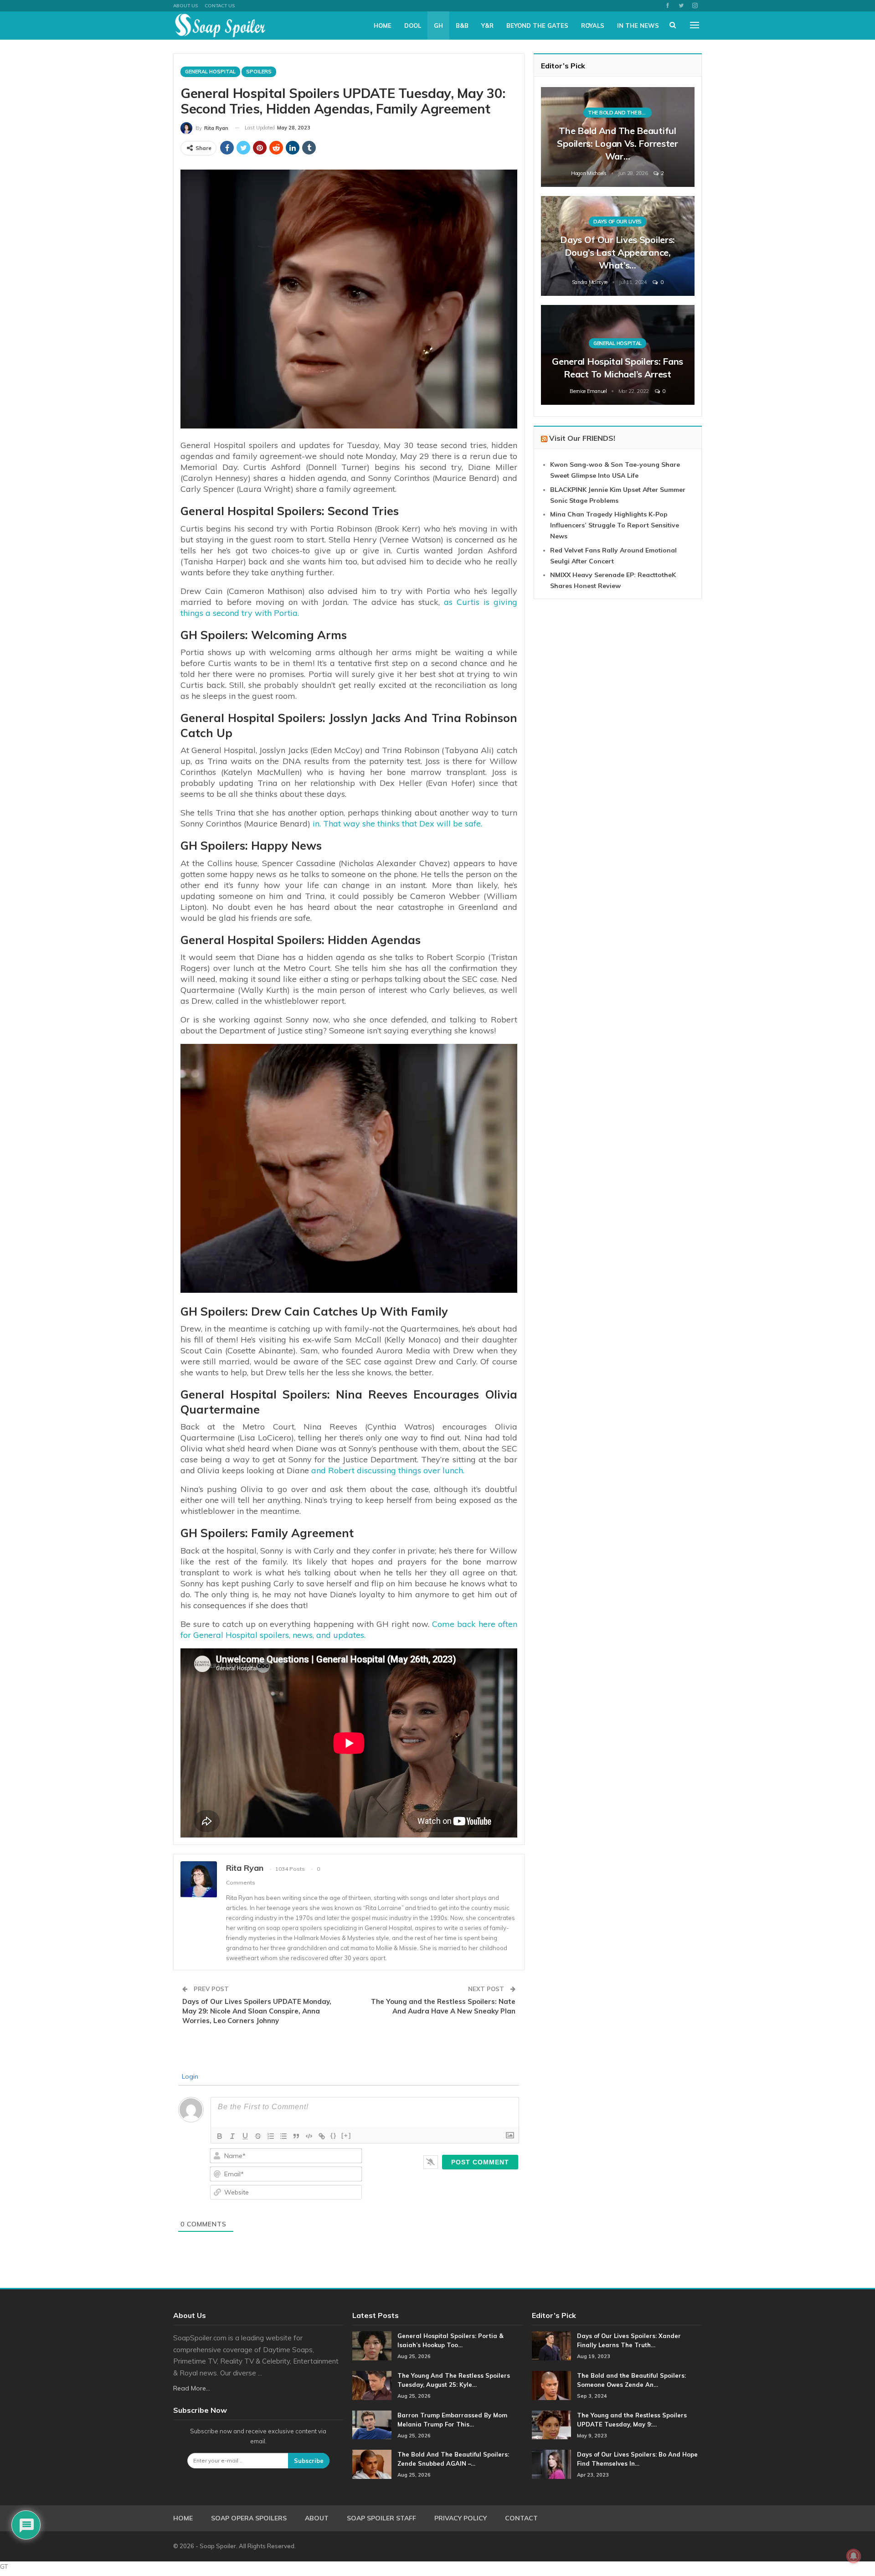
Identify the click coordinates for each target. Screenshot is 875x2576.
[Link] (322, 2136)
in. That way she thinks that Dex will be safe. (397, 823)
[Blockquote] (296, 2136)
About (317, 2518)
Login (189, 2076)
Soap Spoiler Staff (381, 2518)
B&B (462, 26)
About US (185, 6)
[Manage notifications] (854, 2556)
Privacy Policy (461, 2518)
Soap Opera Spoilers (249, 2518)
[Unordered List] (283, 2136)
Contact (521, 2518)
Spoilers (259, 72)
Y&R (487, 26)
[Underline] (245, 2136)
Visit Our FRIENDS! (582, 438)
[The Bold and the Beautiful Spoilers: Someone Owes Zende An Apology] (551, 2385)
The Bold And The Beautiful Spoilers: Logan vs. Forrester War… (617, 143)
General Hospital (210, 72)
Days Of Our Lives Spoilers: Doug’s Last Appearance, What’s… (618, 252)
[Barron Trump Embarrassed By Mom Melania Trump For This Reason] (372, 2425)
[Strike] (258, 2136)
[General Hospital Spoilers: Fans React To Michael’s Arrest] (618, 355)
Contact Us (220, 6)
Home (383, 26)
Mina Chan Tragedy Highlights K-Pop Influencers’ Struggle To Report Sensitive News (615, 525)
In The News (638, 26)
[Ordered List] (271, 2136)
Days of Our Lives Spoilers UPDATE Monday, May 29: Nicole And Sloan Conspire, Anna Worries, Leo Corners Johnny (257, 2011)
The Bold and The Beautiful (620, 113)
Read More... (192, 2388)
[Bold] (220, 2136)
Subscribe (309, 2461)
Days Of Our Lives (618, 222)
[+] (346, 2135)
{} (334, 2135)
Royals (593, 26)
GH (438, 26)
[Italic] (232, 2136)
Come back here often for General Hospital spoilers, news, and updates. (349, 1629)
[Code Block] (309, 2136)
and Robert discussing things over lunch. (388, 1470)
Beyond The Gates (537, 26)
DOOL (413, 26)
